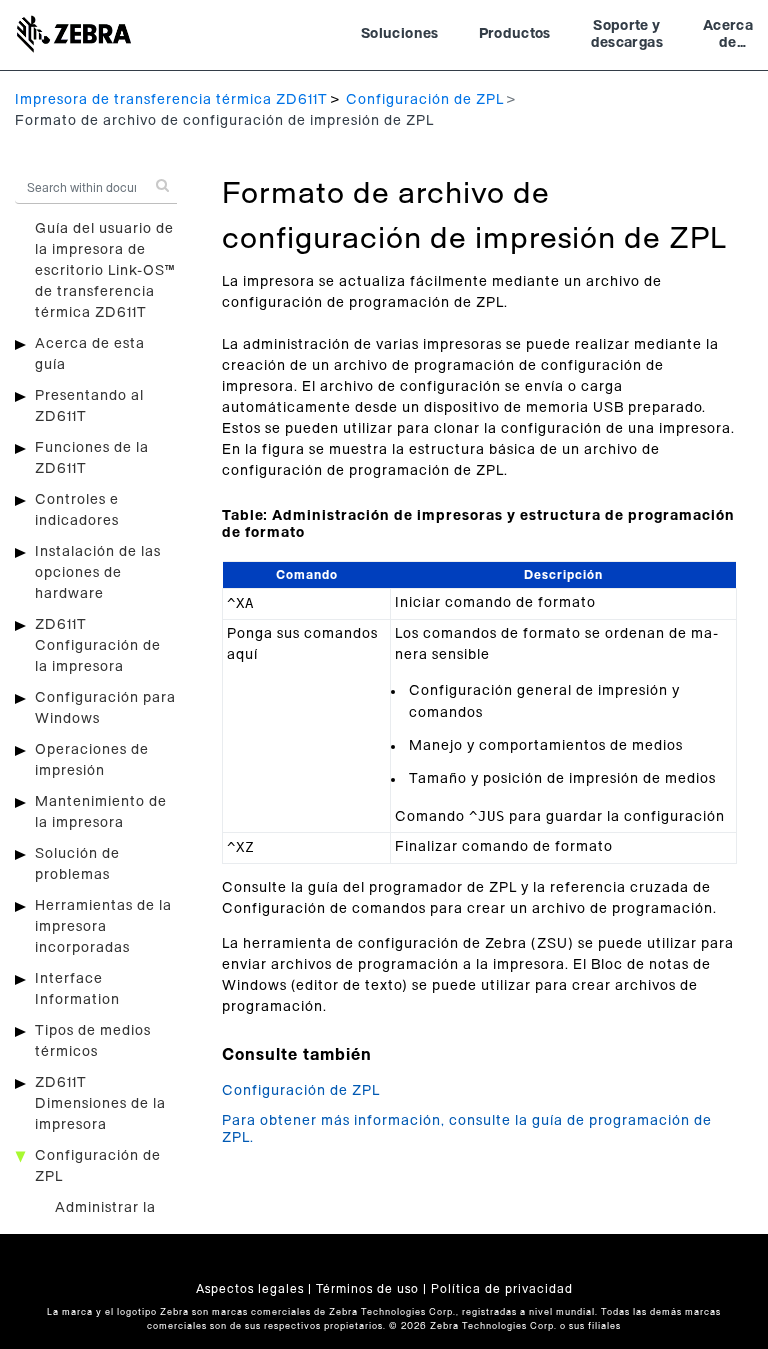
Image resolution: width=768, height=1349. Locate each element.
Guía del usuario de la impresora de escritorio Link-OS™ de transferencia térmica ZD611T (105, 271)
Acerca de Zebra (728, 37)
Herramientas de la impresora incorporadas (103, 927)
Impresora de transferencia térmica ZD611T (171, 100)
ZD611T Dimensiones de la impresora (100, 1104)
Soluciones (400, 34)
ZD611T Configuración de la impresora (98, 646)
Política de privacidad (502, 1289)
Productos (515, 34)
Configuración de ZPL (425, 100)
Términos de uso (367, 1289)
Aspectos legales (250, 1289)
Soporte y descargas (627, 35)
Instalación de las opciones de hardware (98, 573)
